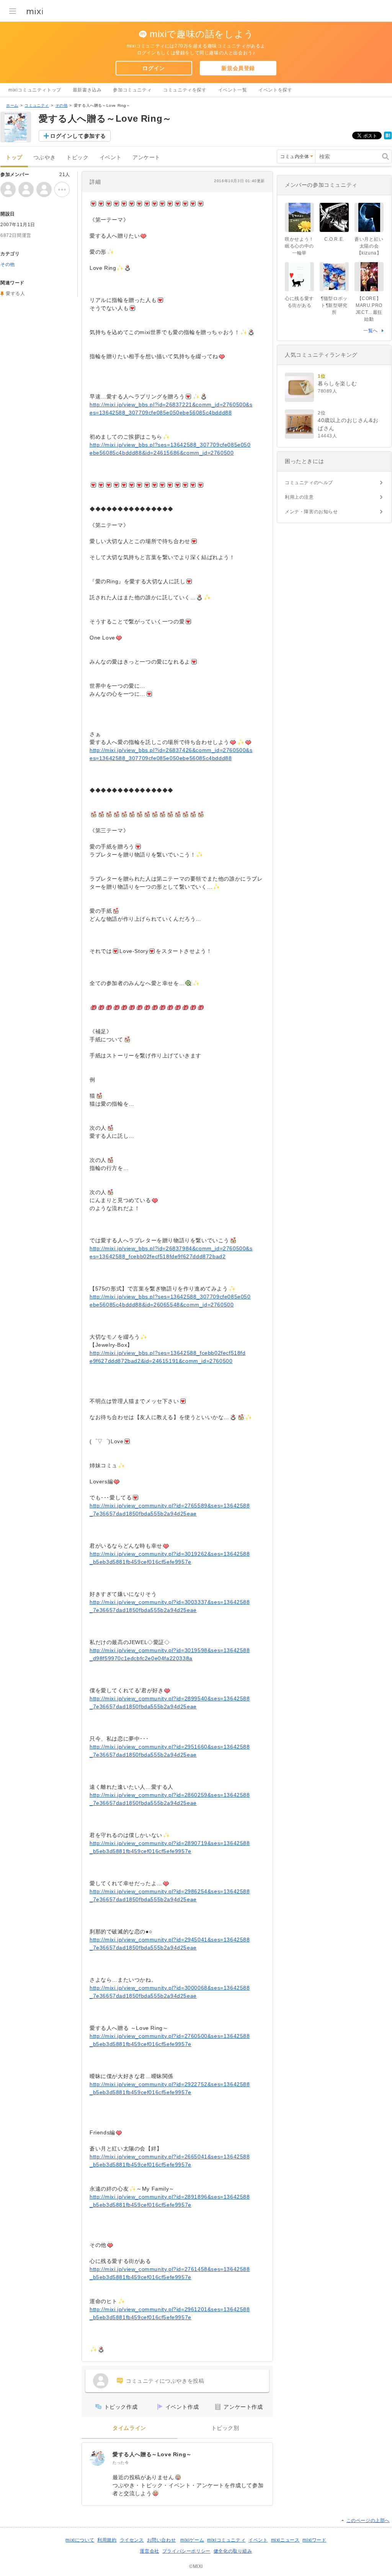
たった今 (121, 2463)
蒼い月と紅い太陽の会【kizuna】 (369, 246)
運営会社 (149, 2551)
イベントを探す (275, 90)
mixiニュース (285, 2540)
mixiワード (314, 2540)
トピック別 (225, 2428)
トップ (14, 157)
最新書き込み (87, 90)
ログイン (154, 68)
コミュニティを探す (185, 90)
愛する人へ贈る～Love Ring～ (152, 2454)
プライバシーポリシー (186, 2551)
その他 (62, 105)
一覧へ (371, 331)
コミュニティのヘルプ (309, 483)
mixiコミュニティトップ (35, 90)
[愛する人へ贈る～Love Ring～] (97, 2458)
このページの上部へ (368, 2521)
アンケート (146, 157)
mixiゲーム (192, 2540)
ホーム (12, 105)
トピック (77, 157)
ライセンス (132, 2540)
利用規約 (107, 2540)
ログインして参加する (78, 136)
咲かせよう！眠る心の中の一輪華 (299, 246)
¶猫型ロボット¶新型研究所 (334, 305)
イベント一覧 (233, 90)
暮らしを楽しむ (337, 383)
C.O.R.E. (334, 239)
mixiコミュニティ (226, 2540)
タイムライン (129, 2428)
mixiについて (80, 2540)
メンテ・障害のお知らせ (311, 512)
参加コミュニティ (132, 90)
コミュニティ (37, 105)
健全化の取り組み (233, 2551)
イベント (111, 157)
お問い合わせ (162, 2540)
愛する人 (15, 294)
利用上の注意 (299, 497)
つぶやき (44, 157)
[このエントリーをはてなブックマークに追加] (388, 138)
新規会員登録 (238, 68)
